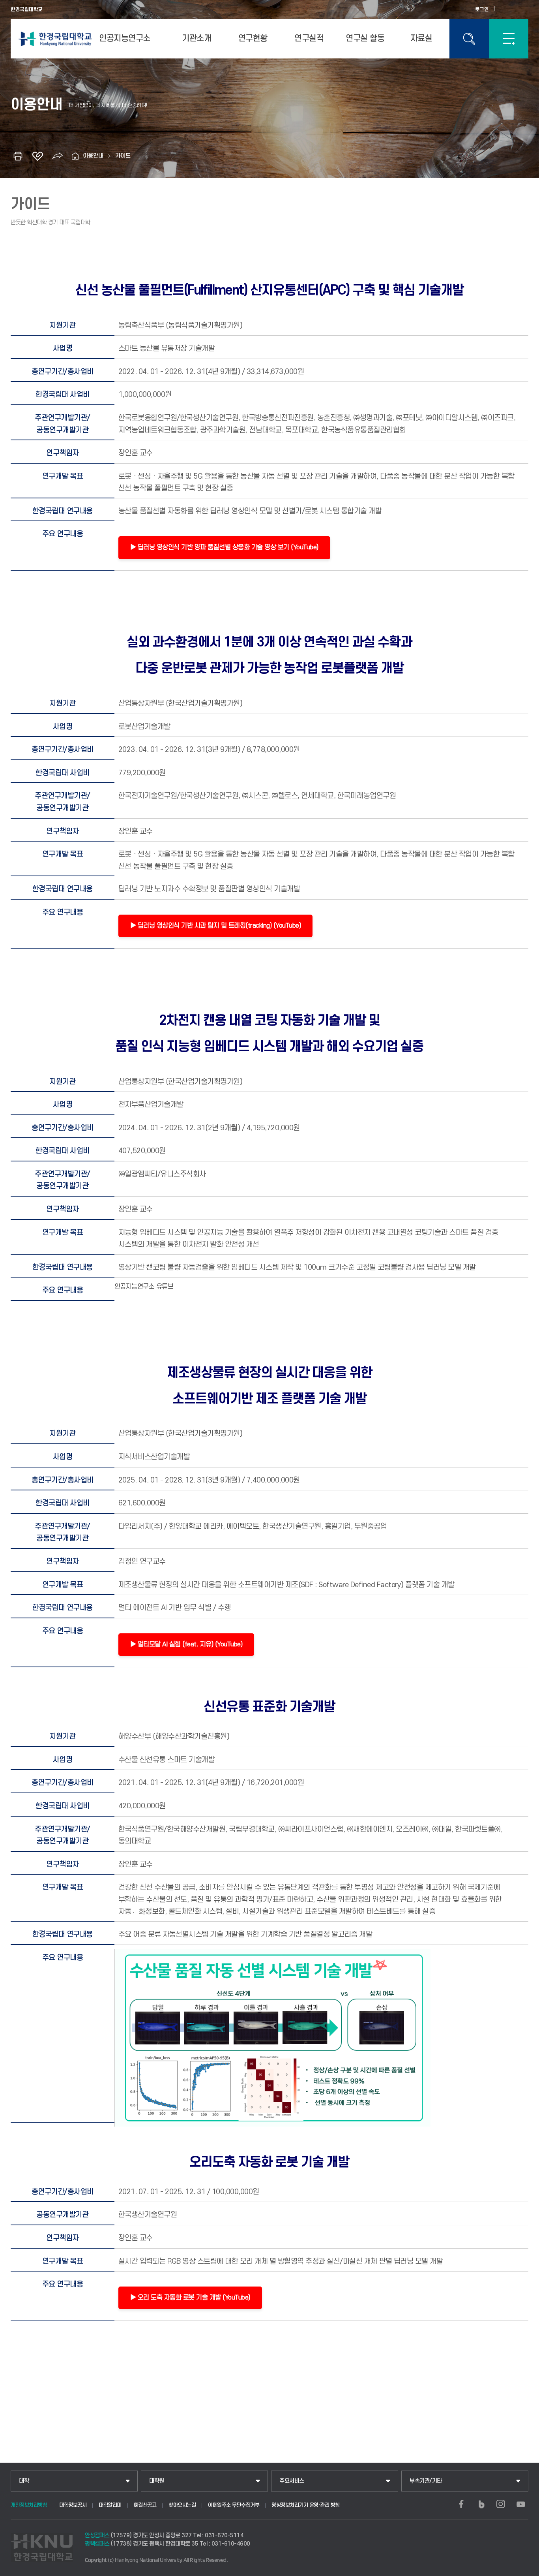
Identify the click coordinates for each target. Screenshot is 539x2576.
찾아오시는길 (182, 2505)
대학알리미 (110, 2505)
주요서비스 (292, 2481)
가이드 (123, 156)
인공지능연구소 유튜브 (144, 1287)
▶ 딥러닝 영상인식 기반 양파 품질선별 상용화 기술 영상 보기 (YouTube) (224, 547)
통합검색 (469, 39)
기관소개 (197, 39)
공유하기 (57, 156)
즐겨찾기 (37, 156)
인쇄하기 (18, 156)
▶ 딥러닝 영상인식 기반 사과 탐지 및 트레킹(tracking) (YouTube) (216, 926)
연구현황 (253, 39)
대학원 (157, 2481)
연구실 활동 (365, 39)
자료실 (421, 39)
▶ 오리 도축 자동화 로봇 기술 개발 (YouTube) (190, 2298)
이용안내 (93, 156)
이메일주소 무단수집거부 (234, 2505)
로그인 (482, 9)
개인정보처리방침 (29, 2505)
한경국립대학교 (27, 9)
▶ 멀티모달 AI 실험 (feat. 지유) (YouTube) (186, 1644)
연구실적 (309, 39)
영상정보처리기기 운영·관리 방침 (306, 2505)
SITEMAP (509, 39)
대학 (24, 2481)
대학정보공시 (73, 2505)
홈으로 (75, 156)
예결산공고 (145, 2505)
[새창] (461, 2504)
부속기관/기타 (426, 2481)
